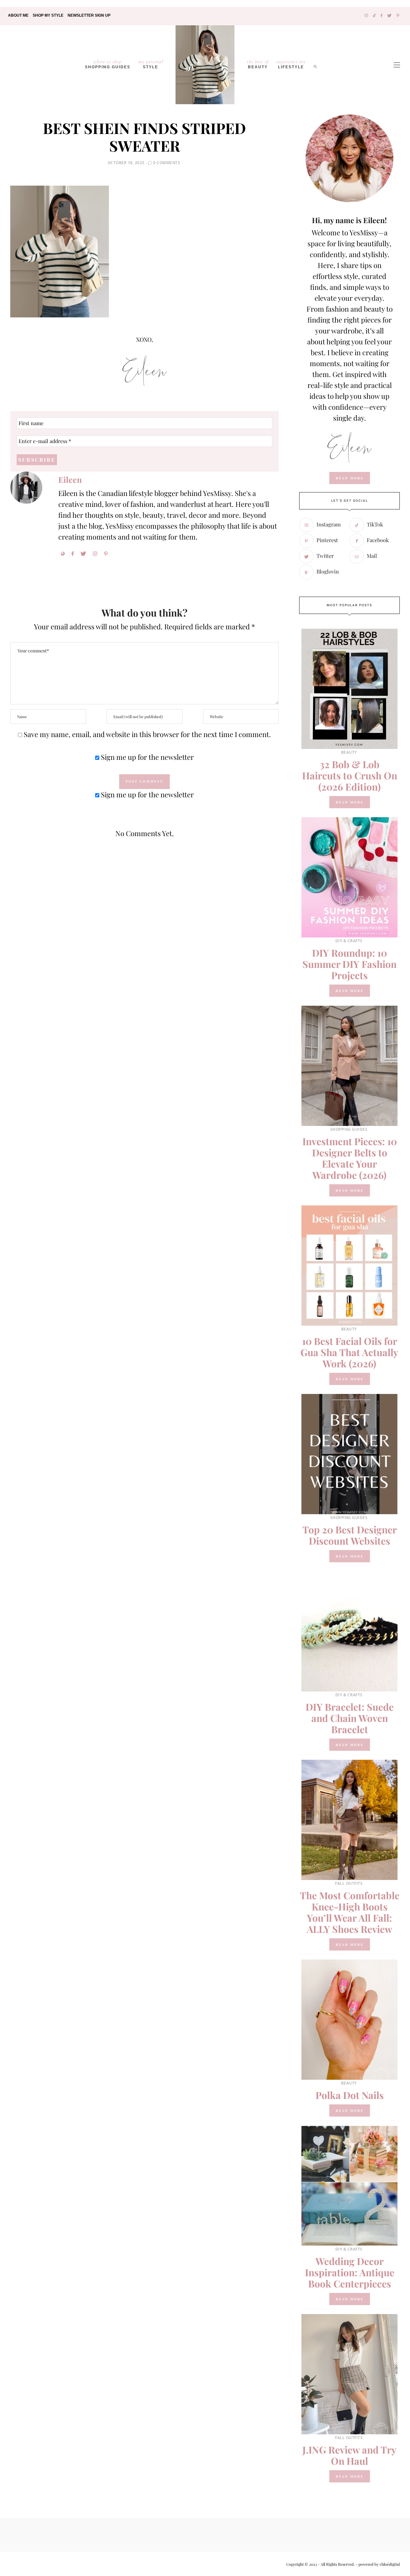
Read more (350, 802)
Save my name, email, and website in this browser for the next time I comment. (147, 734)
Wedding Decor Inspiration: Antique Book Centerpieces (350, 2272)
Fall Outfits (349, 1883)
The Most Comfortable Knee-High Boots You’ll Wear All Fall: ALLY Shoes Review (350, 1912)
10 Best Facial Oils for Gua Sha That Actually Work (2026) (349, 1352)
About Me (18, 15)
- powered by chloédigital (377, 2564)
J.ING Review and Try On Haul (349, 2455)
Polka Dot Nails (350, 2095)
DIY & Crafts (349, 941)
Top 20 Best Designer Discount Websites (350, 1535)
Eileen (70, 479)
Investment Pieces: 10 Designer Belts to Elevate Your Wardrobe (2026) (350, 1158)
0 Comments (167, 163)
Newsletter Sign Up (89, 15)
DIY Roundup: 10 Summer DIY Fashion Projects (349, 964)
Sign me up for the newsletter (147, 757)
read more (350, 478)
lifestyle (291, 64)
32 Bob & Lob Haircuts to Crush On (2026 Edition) (350, 776)
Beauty (258, 64)
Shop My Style (48, 15)
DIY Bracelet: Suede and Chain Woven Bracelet (350, 1718)
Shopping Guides (108, 64)
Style (151, 64)
